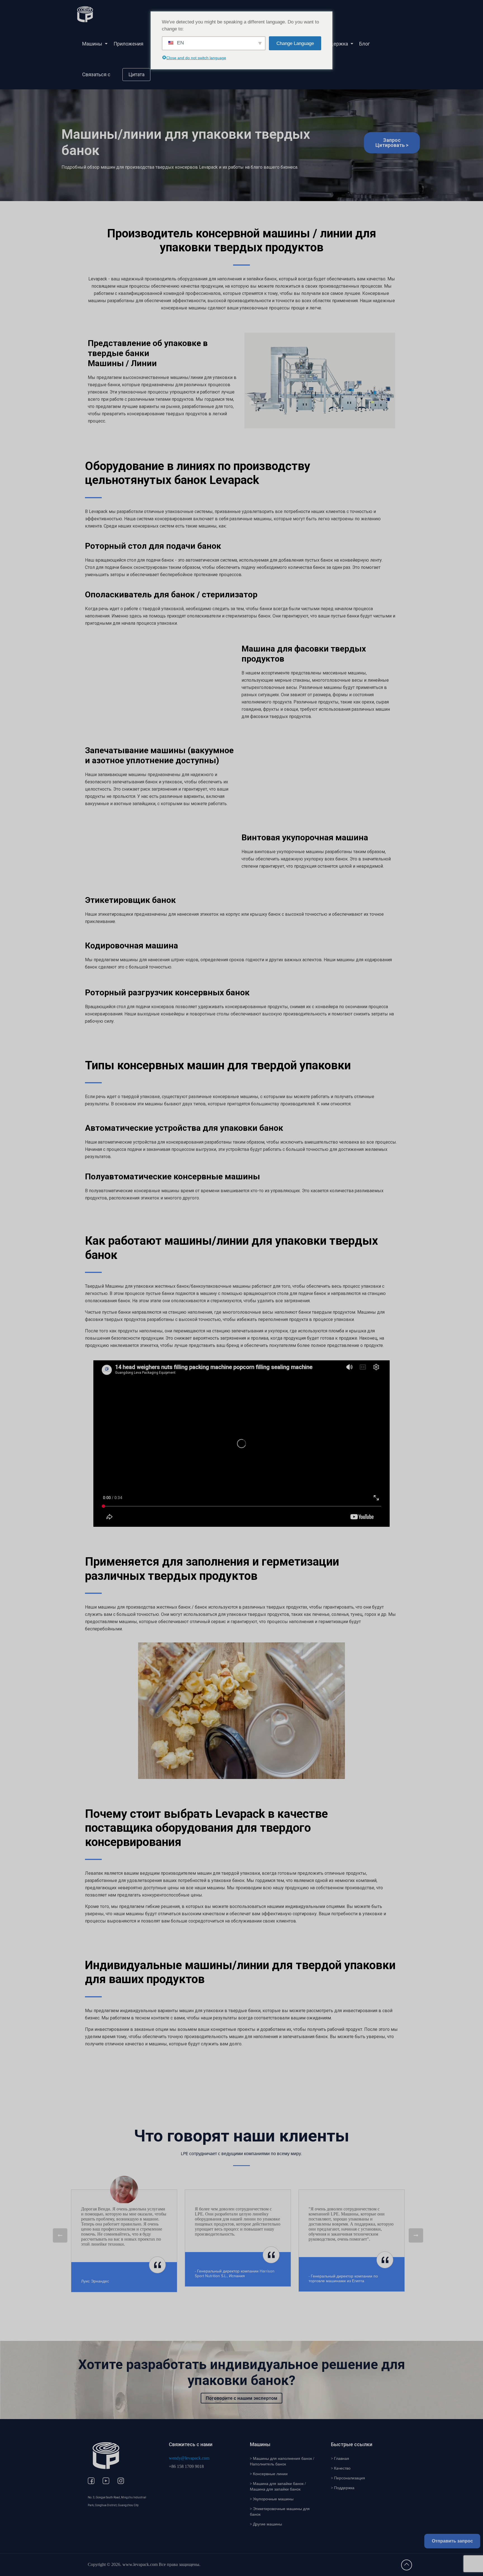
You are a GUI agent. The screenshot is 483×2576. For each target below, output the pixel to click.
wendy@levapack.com (189, 2458)
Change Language (295, 43)
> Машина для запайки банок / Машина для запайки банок (278, 2486)
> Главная (340, 2458)
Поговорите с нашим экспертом (241, 2398)
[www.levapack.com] (85, 14)
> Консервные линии (269, 2474)
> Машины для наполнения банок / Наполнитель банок (282, 2461)
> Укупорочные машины (272, 2499)
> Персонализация (348, 2478)
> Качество (341, 2468)
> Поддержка (343, 2488)
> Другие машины (266, 2524)
